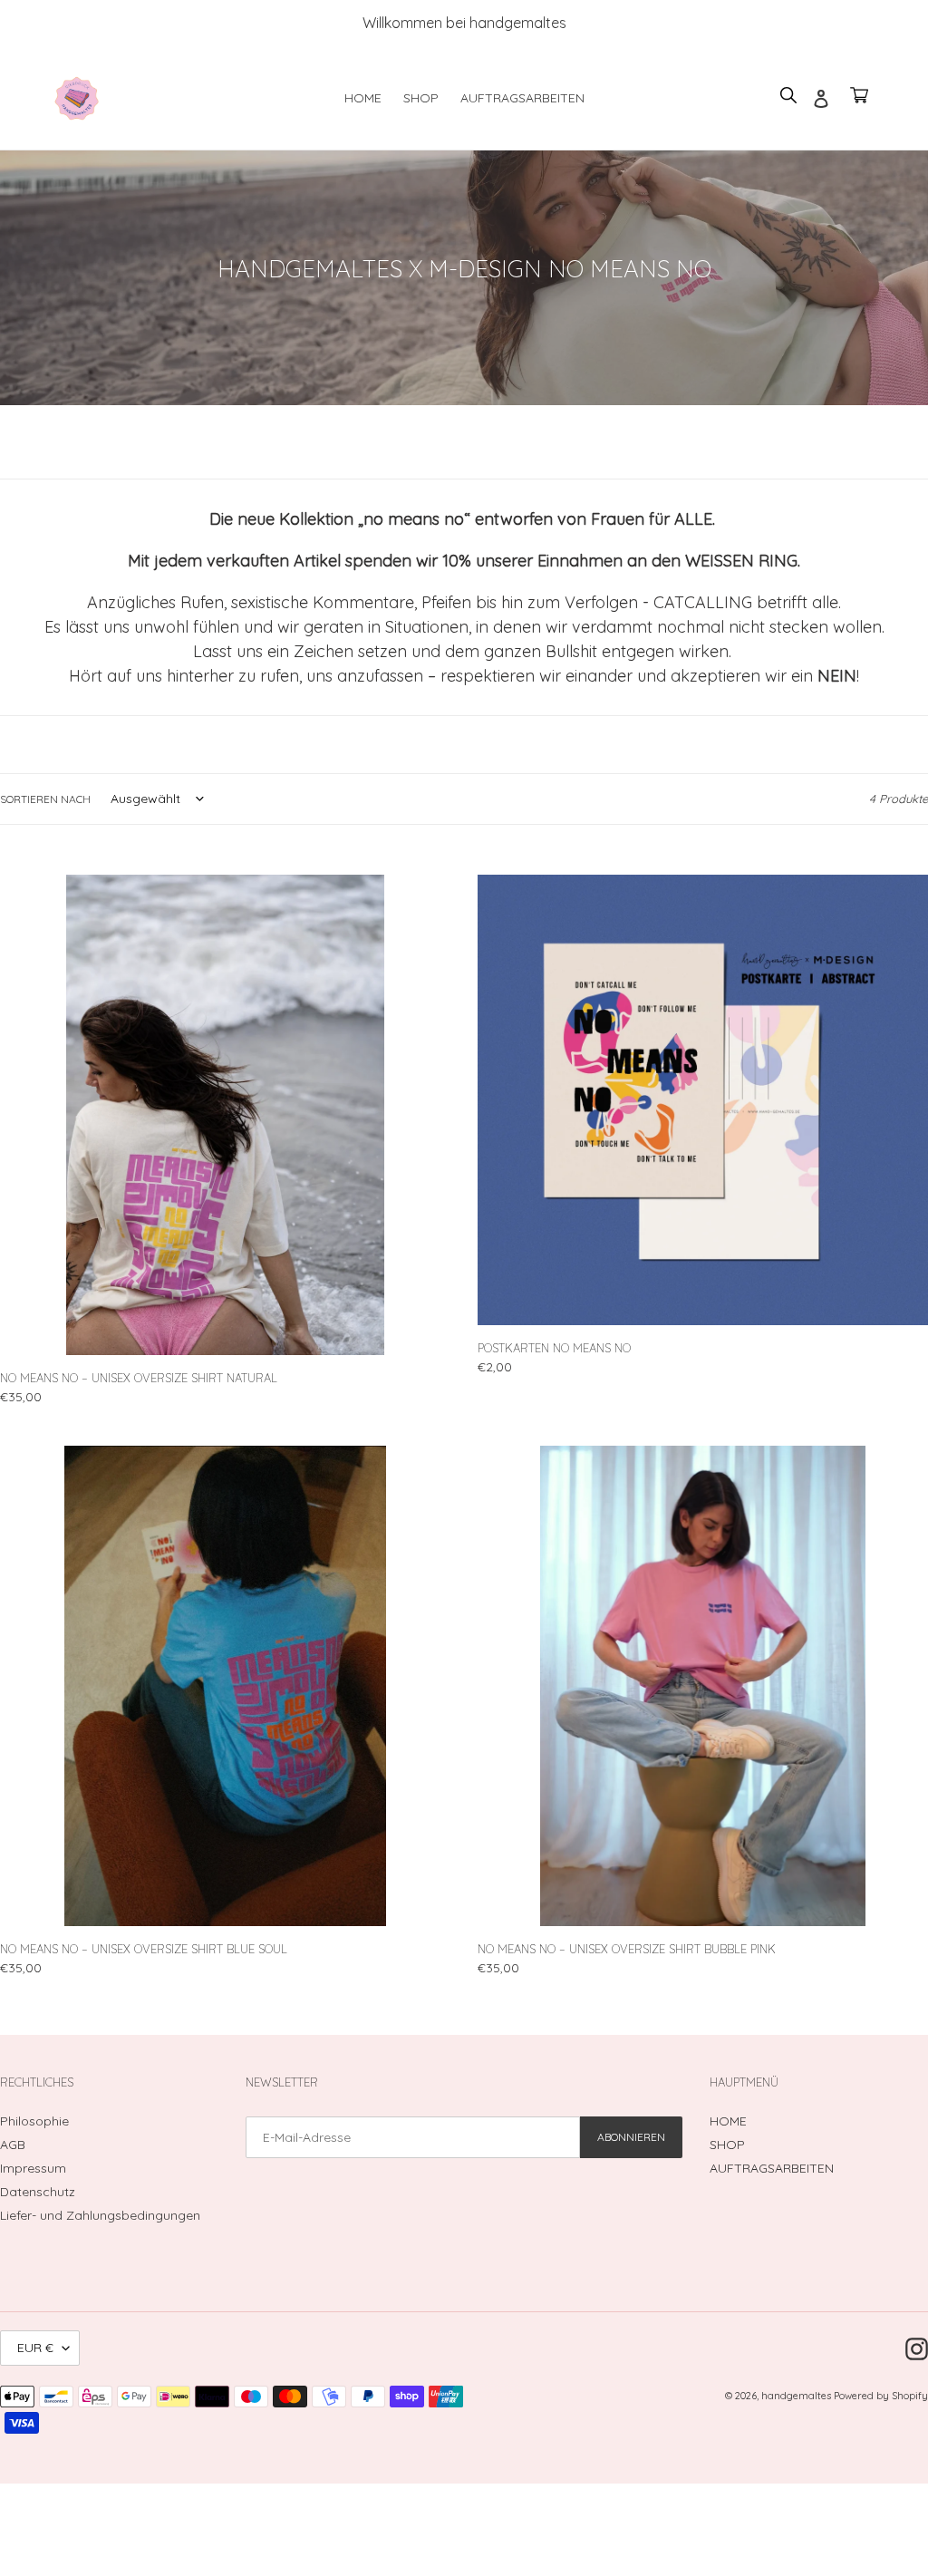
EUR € (35, 2348)
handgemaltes (797, 2396)
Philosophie (34, 2121)
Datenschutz (38, 2192)
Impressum (33, 2168)
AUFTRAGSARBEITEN (772, 2168)
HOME (728, 2121)
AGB (13, 2145)
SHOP (727, 2145)
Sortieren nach (45, 799)
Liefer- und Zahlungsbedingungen (100, 2215)
